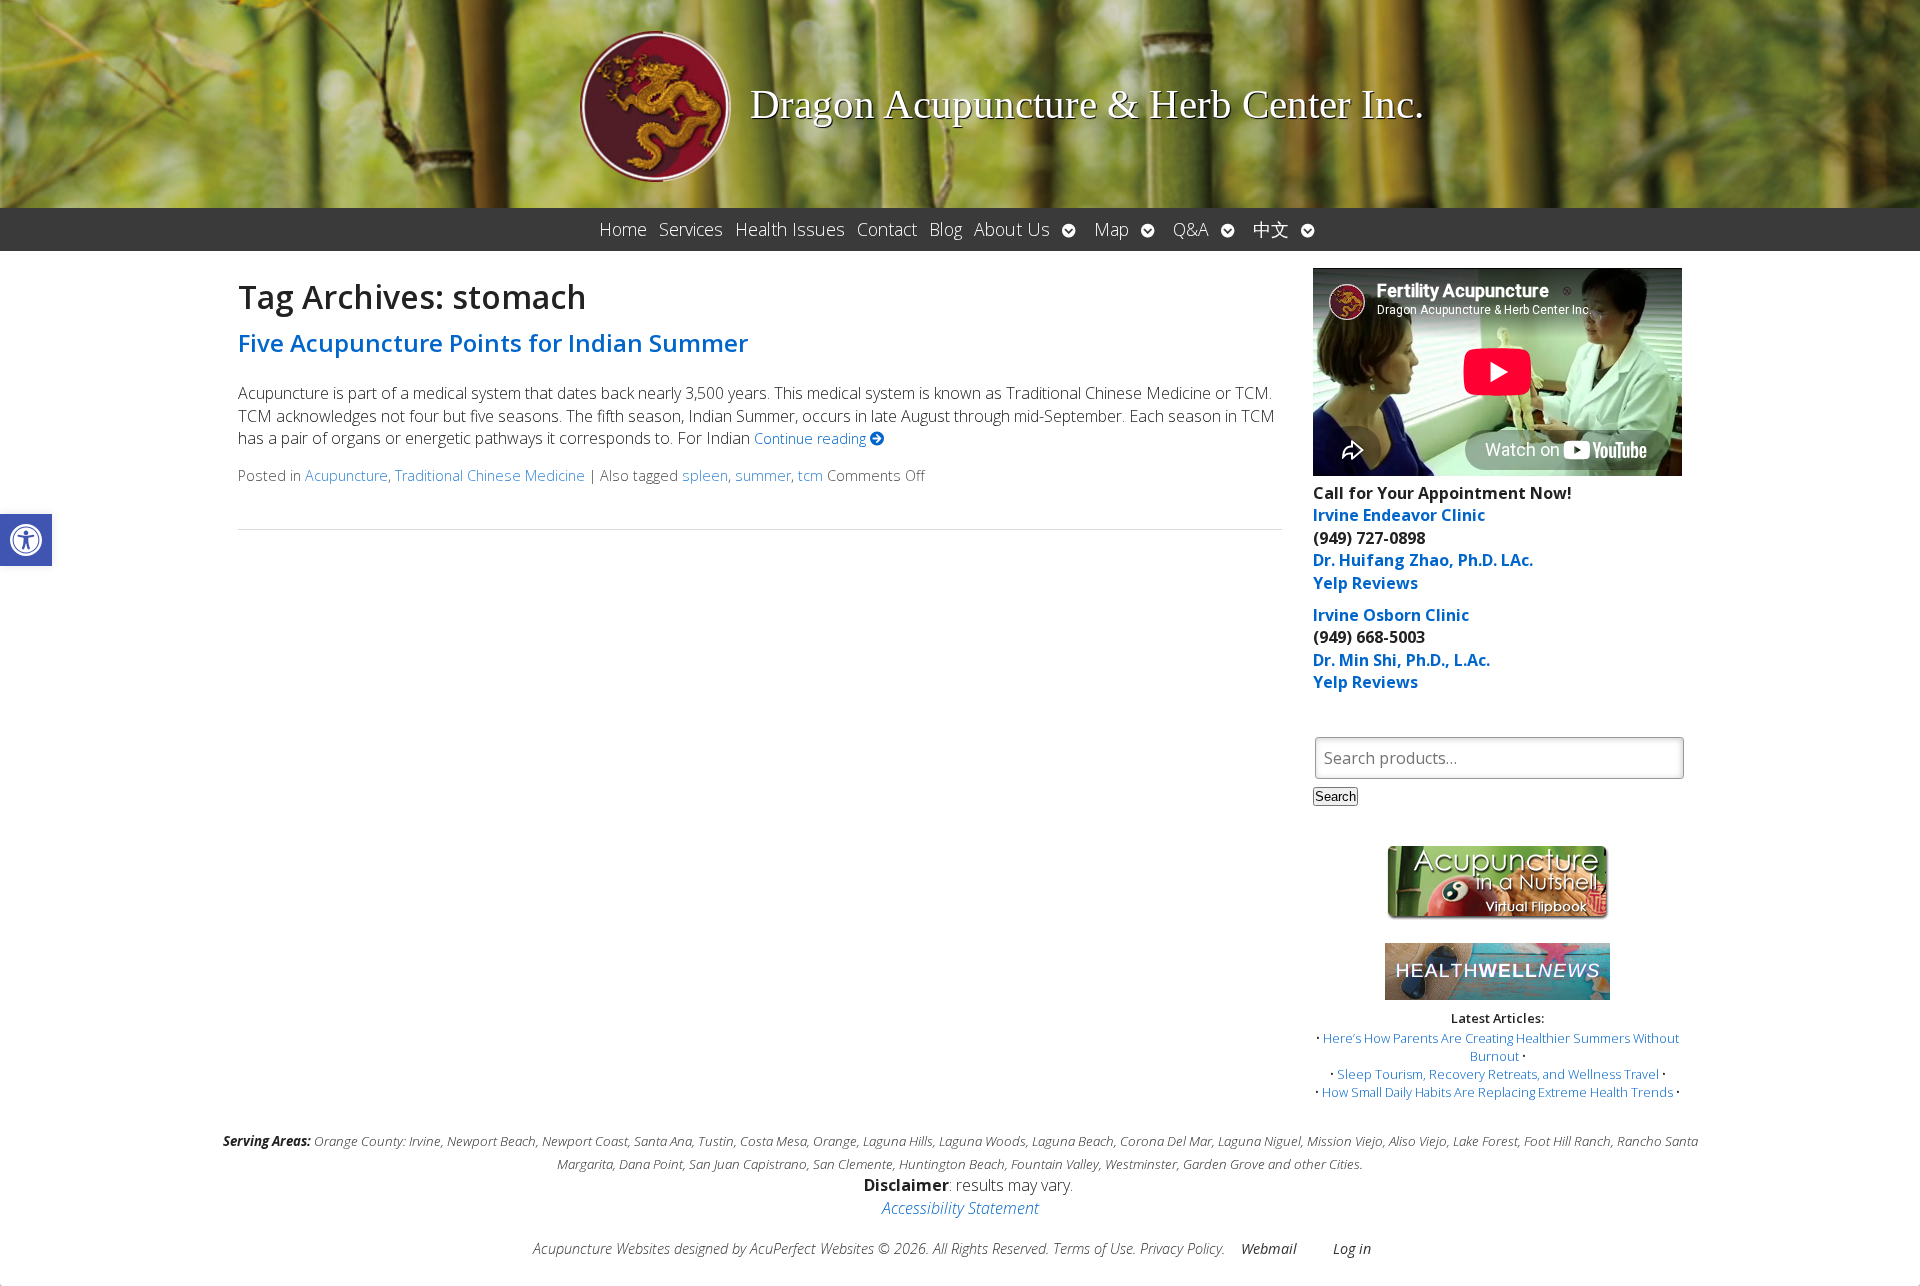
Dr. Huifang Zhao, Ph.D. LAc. (1423, 560)
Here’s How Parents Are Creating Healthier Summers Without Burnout (1501, 1047)
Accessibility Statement (960, 1208)
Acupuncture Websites (601, 1248)
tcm (810, 475)
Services (691, 229)
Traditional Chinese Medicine (490, 475)
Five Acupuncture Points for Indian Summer (493, 342)
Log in (1352, 1248)
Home (623, 229)
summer (763, 475)
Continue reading (812, 438)
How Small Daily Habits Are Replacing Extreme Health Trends (1497, 1092)
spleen (705, 475)
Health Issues (790, 229)
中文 (1271, 229)
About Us (1012, 229)
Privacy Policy (1181, 1248)
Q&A (1191, 229)
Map (1111, 229)
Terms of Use (1093, 1248)
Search (1335, 796)
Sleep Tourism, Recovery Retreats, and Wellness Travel (1498, 1074)
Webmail (1269, 1248)
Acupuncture (346, 475)
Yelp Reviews (1365, 583)
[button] (26, 540)
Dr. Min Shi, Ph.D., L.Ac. (1401, 660)
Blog (945, 229)
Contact (887, 229)
